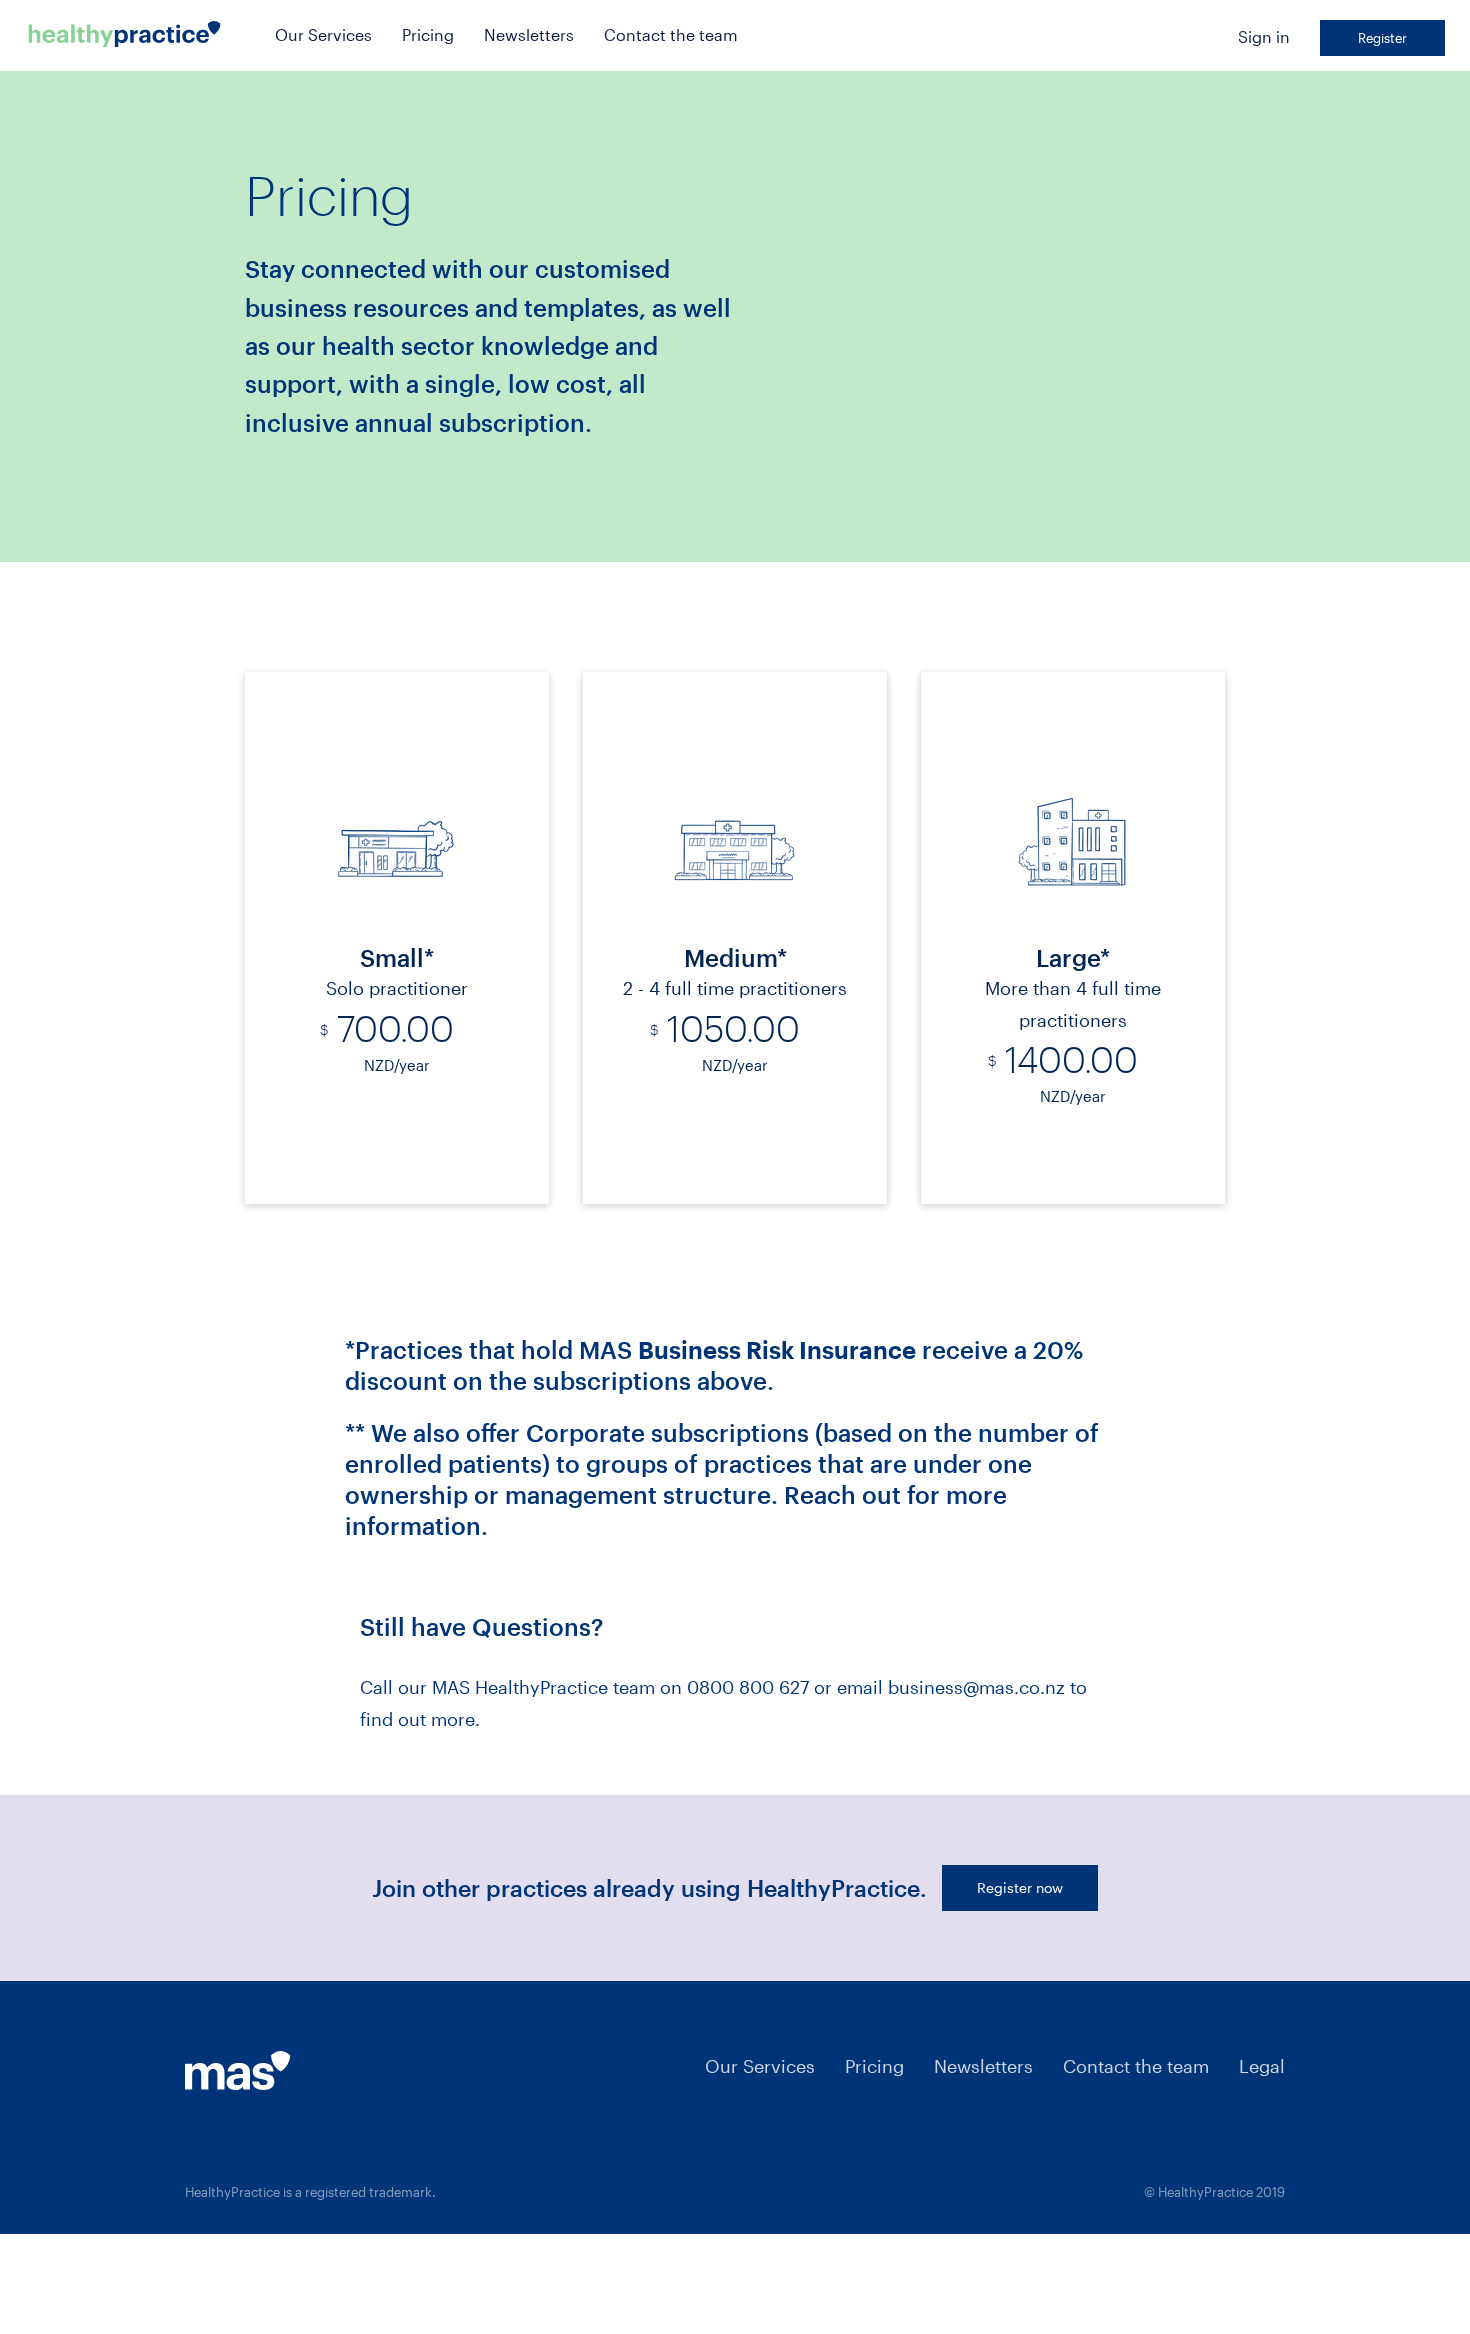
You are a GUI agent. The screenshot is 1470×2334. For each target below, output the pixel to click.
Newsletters (529, 34)
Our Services (323, 34)
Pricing (428, 34)
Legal (1262, 2066)
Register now (1020, 1887)
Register (1382, 38)
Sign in (1264, 36)
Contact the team (671, 34)
